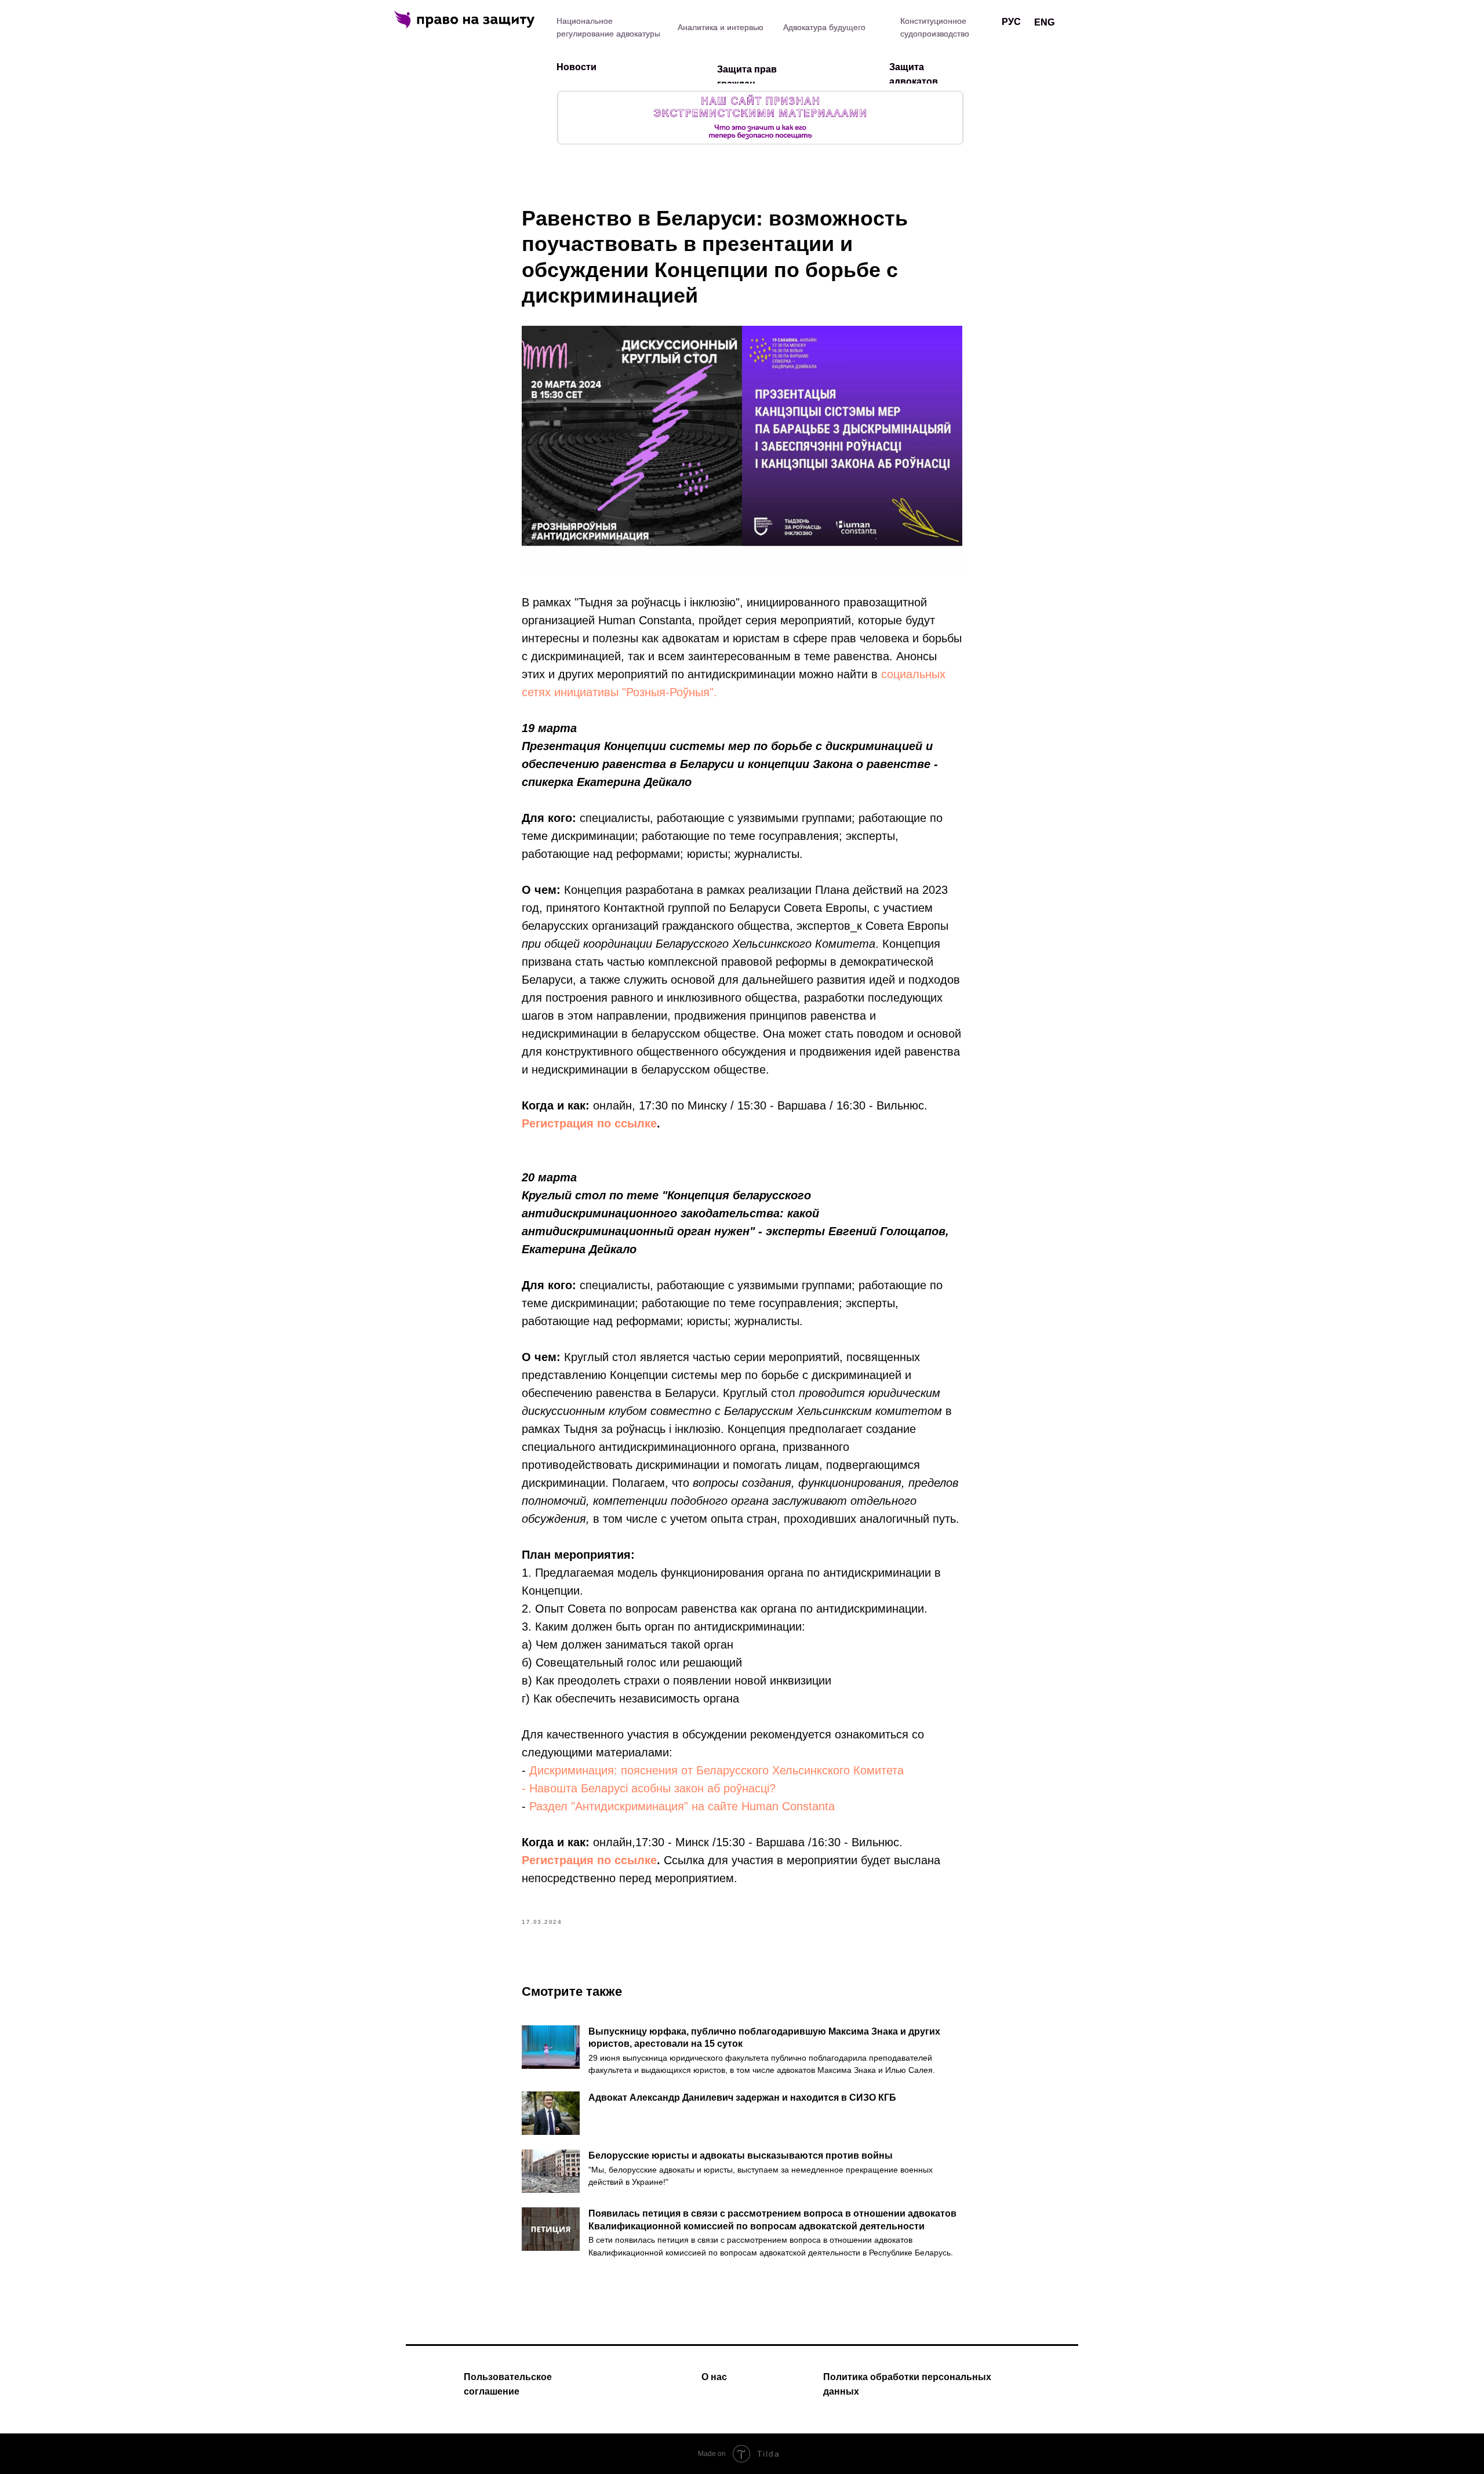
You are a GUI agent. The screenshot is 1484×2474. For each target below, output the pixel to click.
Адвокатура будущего (824, 27)
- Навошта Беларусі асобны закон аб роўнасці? (649, 1788)
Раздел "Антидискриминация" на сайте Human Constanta (682, 1806)
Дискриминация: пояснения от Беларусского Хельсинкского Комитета (716, 1770)
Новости (576, 67)
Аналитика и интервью (721, 27)
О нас (714, 2377)
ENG (1044, 22)
